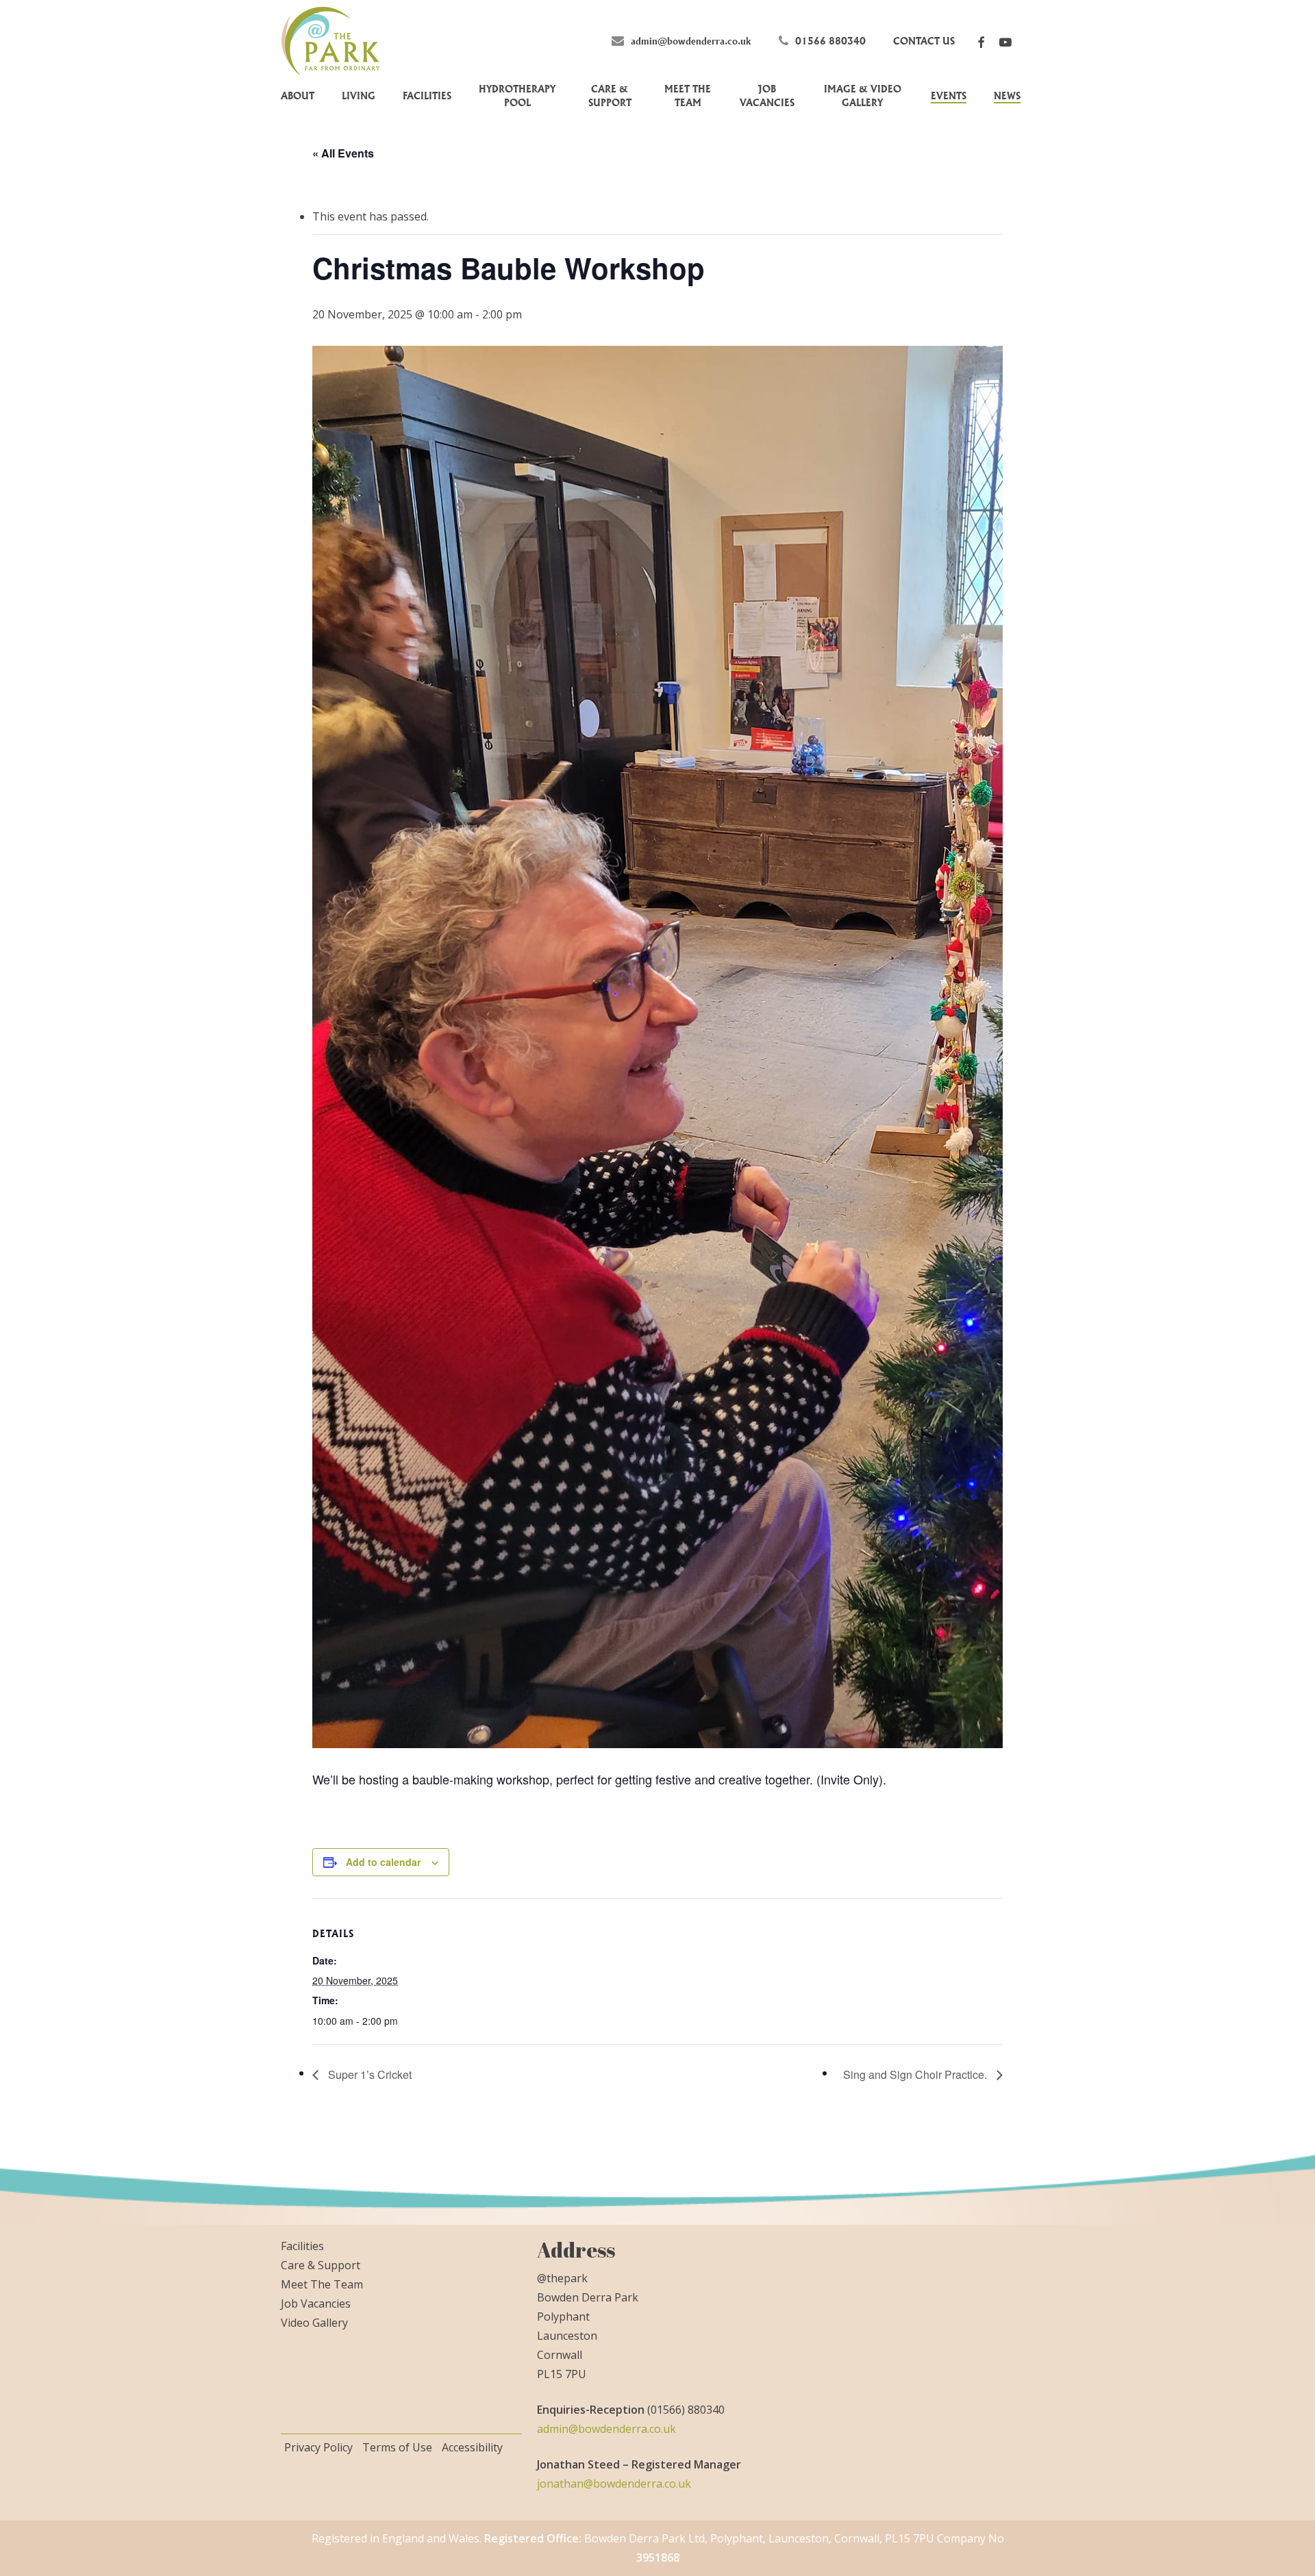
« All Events (343, 153)
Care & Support (321, 2265)
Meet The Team (322, 2284)
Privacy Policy (318, 2447)
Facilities (302, 2246)
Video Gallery (314, 2323)
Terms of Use (397, 2447)
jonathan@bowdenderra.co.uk (614, 2484)
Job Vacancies (316, 2303)
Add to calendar (383, 1862)
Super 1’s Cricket (368, 2074)
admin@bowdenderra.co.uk (606, 2429)
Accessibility (472, 2447)
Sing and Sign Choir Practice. (916, 2074)
